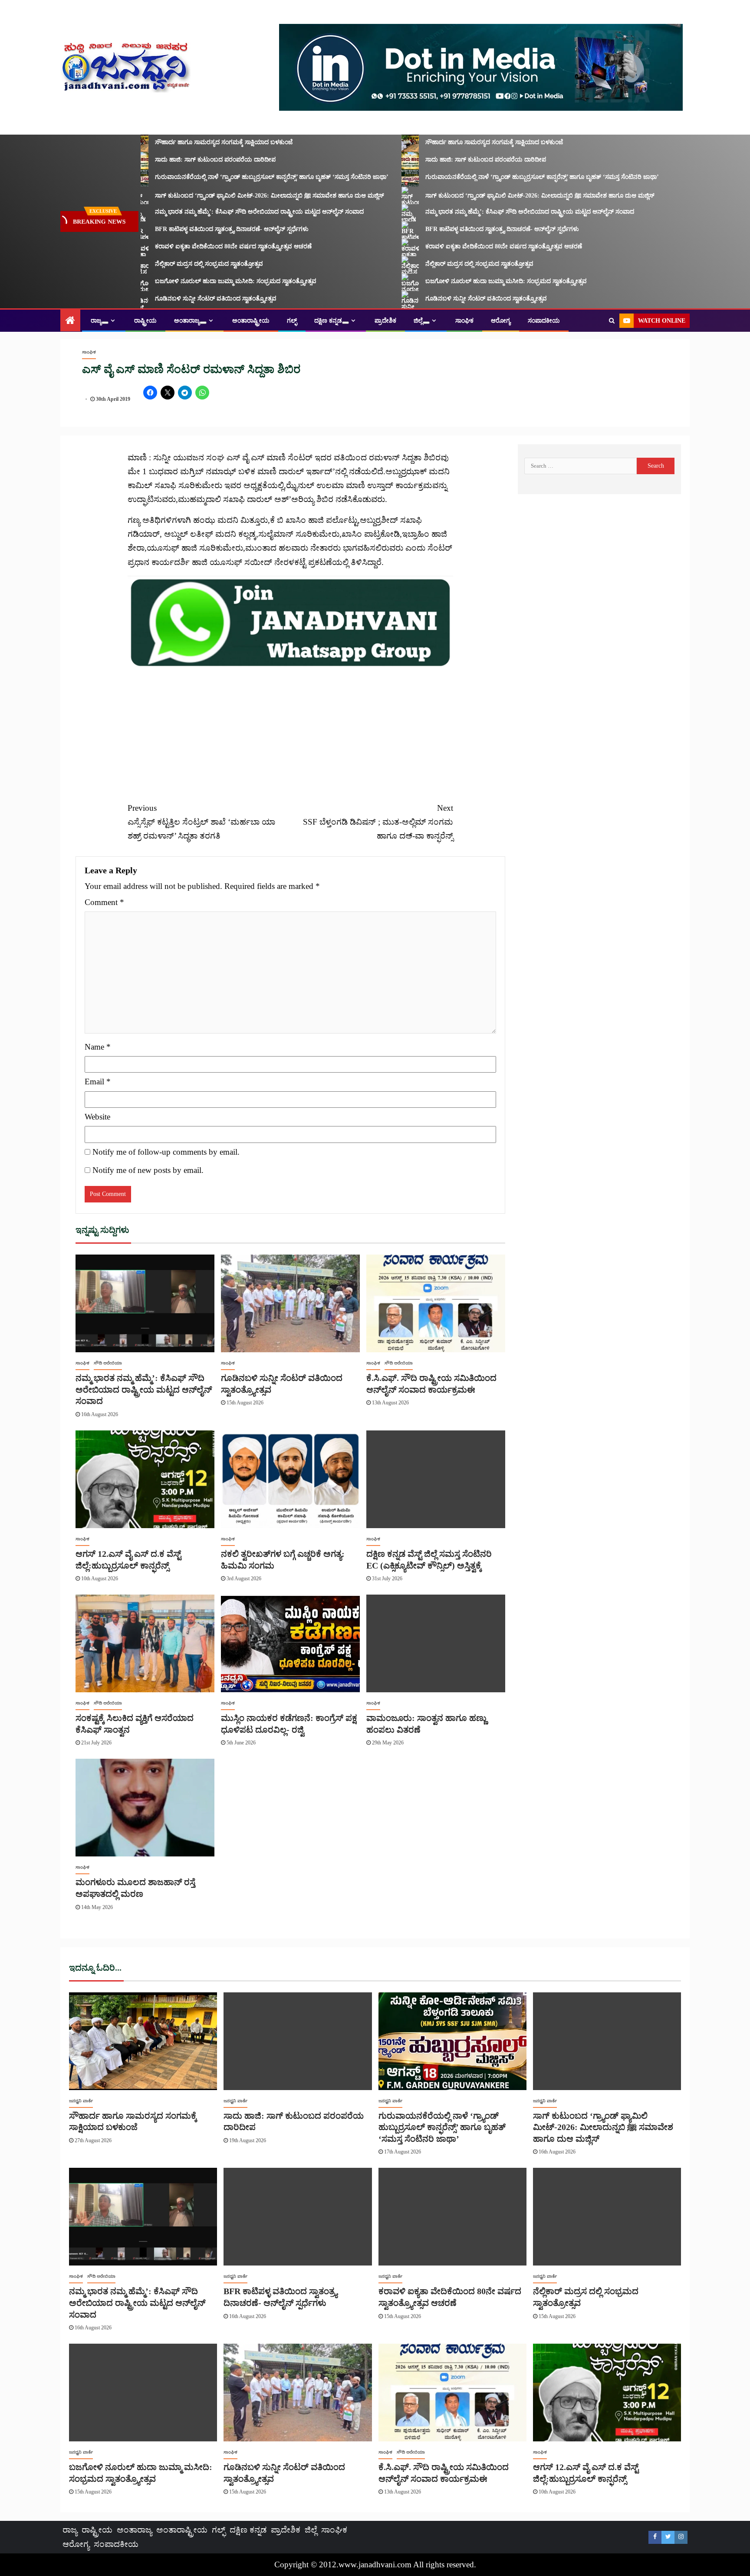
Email (98, 1082)
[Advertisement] (290, 730)
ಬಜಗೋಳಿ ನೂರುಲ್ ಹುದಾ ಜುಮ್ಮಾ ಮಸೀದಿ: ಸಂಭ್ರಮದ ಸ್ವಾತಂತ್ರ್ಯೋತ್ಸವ (200, 281)
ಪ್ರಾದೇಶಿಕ (385, 321)
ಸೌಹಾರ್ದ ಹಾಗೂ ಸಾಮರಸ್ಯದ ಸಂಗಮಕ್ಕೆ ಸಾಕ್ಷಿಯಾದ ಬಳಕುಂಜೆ (188, 142)
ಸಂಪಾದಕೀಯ (544, 321)
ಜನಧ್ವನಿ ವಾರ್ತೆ (81, 2101)
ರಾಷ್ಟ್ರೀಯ (145, 321)
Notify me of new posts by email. (148, 1170)
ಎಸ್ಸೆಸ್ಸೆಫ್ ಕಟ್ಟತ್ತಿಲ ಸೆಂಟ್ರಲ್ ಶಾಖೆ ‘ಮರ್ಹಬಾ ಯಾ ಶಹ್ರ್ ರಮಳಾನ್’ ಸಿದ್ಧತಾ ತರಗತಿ (201, 822)
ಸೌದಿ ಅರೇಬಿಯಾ (108, 1363)
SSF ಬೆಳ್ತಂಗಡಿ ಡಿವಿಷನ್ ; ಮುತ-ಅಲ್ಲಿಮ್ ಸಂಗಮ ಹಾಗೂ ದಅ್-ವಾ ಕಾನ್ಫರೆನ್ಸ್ (378, 822)
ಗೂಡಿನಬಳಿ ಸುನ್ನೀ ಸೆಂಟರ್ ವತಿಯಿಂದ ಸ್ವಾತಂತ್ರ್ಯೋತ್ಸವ (180, 299)
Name (98, 1047)
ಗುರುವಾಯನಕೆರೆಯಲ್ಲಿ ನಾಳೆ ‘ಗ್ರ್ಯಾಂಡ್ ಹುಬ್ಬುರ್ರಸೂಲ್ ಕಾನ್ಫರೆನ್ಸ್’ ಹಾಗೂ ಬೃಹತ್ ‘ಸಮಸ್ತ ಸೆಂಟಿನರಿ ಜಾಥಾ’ (236, 177)
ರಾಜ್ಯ (96, 321)
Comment (104, 902)
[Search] (612, 321)
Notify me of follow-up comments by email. (166, 1152)
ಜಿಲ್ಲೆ (418, 321)
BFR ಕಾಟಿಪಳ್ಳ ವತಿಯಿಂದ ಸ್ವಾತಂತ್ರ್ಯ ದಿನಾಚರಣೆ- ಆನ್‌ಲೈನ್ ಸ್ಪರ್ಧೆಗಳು (196, 229)
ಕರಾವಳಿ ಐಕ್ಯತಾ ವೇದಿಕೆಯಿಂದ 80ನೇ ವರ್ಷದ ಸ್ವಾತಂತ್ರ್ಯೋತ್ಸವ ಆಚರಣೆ (198, 246)
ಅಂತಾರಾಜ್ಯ (187, 321)
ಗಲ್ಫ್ (292, 321)
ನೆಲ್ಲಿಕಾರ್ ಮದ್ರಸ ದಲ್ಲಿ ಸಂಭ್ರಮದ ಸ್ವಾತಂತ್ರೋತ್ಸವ (173, 264)
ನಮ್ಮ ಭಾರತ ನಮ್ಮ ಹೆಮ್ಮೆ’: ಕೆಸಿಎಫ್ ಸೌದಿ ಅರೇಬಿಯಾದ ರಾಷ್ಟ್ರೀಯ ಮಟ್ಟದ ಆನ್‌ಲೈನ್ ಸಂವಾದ (224, 212)
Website (97, 1117)
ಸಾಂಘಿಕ (464, 321)
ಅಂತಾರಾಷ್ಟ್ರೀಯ (251, 321)
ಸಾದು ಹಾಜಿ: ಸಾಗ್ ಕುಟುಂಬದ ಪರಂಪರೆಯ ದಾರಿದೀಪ (180, 160)
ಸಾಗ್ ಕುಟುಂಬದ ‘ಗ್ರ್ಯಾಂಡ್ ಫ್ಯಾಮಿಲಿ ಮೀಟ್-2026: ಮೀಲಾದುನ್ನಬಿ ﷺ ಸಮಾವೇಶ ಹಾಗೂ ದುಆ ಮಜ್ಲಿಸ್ (234, 196)
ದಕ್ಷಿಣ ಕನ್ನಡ (328, 321)
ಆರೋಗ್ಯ (501, 321)
